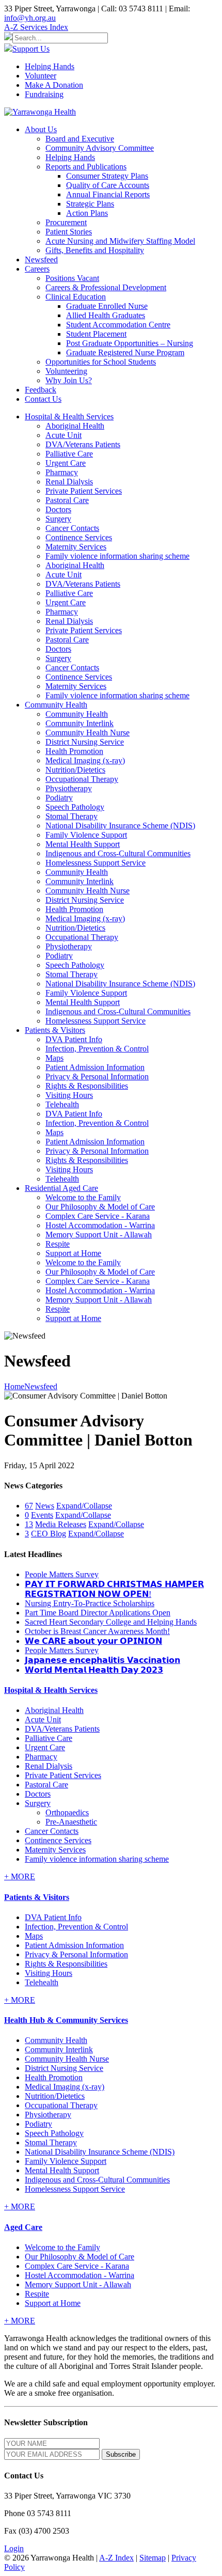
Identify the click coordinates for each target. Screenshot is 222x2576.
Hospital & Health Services (51, 1690)
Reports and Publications (86, 167)
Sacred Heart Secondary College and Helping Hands (111, 1622)
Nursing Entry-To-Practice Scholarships (90, 1603)
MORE (20, 1876)
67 (29, 1506)
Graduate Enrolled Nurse (107, 306)
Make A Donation (54, 85)
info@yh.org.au (30, 18)
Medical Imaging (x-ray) (85, 760)
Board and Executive (80, 139)
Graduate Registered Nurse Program (125, 352)
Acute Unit (64, 435)
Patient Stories (69, 232)
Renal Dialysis (69, 482)
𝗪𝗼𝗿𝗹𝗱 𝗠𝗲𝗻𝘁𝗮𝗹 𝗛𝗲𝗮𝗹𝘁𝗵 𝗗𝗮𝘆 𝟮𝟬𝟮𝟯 (94, 1670)
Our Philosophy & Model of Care (100, 1207)
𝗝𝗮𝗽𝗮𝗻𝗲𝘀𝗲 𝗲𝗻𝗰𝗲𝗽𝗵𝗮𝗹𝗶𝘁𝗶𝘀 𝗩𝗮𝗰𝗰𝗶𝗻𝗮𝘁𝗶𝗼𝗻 (102, 1660)
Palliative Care (69, 454)
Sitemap (153, 2558)
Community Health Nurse (88, 733)
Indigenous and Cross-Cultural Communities (118, 853)
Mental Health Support (83, 844)
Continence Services (79, 537)
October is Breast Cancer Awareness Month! (97, 1631)
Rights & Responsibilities (87, 1086)
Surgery (58, 519)
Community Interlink (80, 723)
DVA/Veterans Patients (83, 444)
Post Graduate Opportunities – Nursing (130, 343)
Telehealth (62, 1104)
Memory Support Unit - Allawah (99, 1235)
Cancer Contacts (72, 528)
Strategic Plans (90, 204)
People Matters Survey (62, 1574)
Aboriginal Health (75, 426)
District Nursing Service (85, 742)
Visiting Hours (69, 1095)
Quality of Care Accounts (108, 185)
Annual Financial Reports (108, 194)
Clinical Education (76, 297)
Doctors (58, 509)
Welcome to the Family (83, 1197)
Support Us (31, 49)
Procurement (66, 222)
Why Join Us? (69, 380)
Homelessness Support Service (96, 863)
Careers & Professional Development (106, 287)
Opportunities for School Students (101, 362)
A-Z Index (116, 2558)
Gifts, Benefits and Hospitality (95, 250)
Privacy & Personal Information (97, 1077)
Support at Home (73, 1253)
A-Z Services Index (36, 27)
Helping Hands (50, 66)
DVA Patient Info (74, 1039)
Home (14, 1386)
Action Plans (87, 213)
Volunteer (41, 76)
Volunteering (66, 371)
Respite (58, 1244)
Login (14, 2548)
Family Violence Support (86, 835)
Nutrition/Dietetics (75, 770)
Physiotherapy (69, 788)
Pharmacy (62, 472)
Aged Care (23, 2227)
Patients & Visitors (37, 1897)
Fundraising (44, 94)
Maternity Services (76, 547)
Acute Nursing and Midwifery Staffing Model (120, 241)
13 (29, 1524)
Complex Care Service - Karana (98, 1216)
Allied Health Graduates (106, 315)
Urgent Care (66, 463)
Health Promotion (74, 751)
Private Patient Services (84, 491)
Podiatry (59, 798)
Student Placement (96, 334)
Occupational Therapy (82, 779)
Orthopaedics (67, 1812)
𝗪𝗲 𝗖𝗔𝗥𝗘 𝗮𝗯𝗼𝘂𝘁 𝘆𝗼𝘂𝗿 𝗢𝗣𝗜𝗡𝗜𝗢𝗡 (93, 1641)
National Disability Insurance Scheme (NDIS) (120, 826)
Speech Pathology (75, 807)
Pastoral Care (67, 500)
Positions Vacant (72, 278)
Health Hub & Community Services (66, 2020)
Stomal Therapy (72, 816)
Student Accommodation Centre (118, 325)
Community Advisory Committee (100, 148)
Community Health (77, 714)
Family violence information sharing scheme (117, 556)
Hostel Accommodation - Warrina (100, 1225)
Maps (54, 1058)
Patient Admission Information (95, 1067)
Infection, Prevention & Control (97, 1049)
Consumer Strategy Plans (107, 176)
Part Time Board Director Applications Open (98, 1613)
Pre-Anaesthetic (71, 1822)
